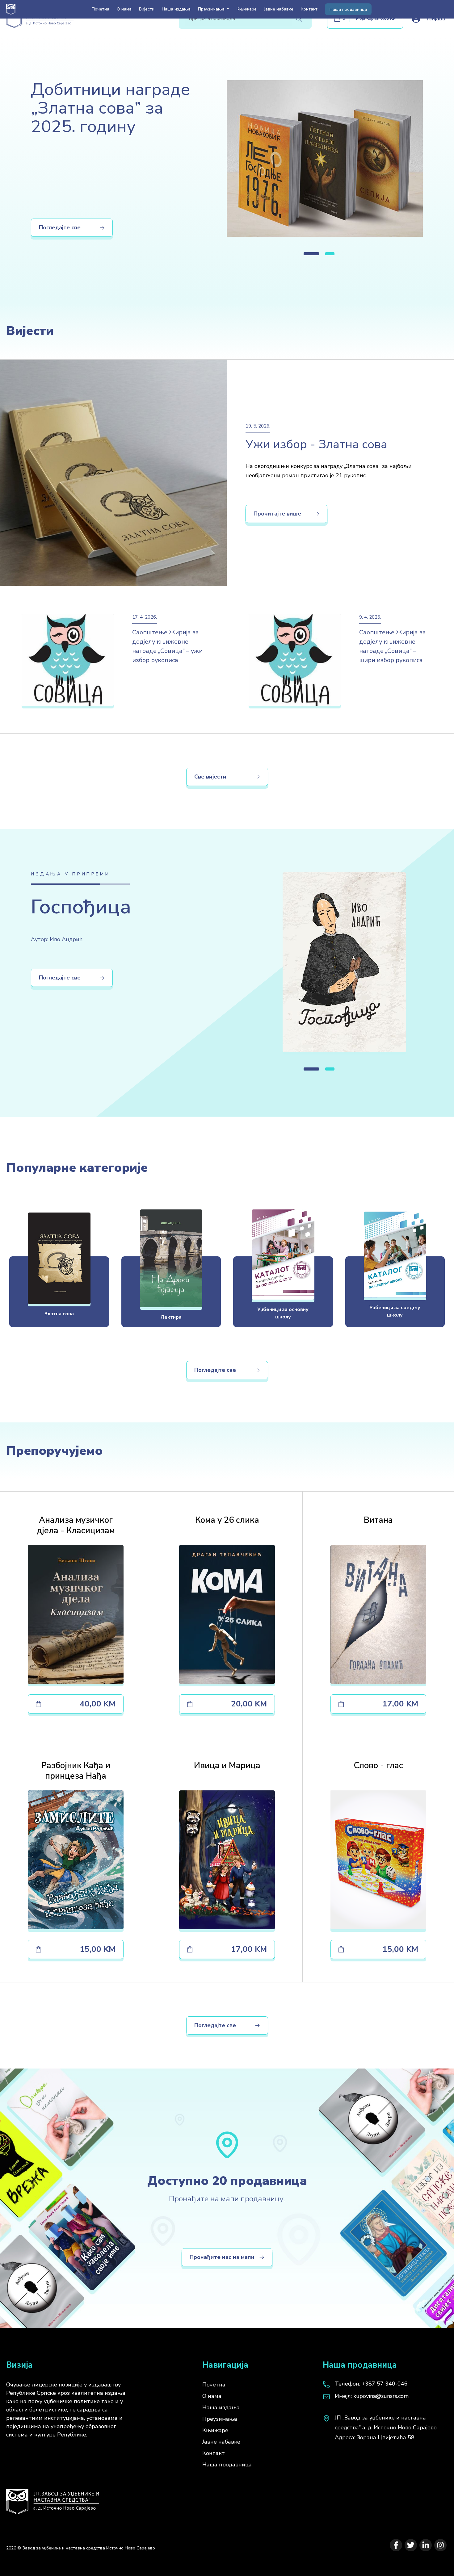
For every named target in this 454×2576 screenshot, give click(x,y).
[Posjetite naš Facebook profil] (396, 2545)
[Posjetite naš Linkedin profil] (426, 2545)
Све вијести (210, 777)
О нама (124, 9)
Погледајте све (60, 228)
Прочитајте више (277, 514)
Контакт (309, 9)
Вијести (147, 9)
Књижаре (247, 9)
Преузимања (220, 2419)
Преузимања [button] (212, 9)
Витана (378, 1520)
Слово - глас (378, 1766)
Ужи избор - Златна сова (316, 444)
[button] (311, 254)
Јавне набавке (279, 9)
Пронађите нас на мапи (222, 2257)
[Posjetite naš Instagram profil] (440, 2545)
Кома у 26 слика (227, 1520)
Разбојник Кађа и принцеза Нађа (76, 1771)
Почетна (101, 9)
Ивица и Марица (227, 1766)
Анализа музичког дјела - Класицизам (76, 1525)
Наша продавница (348, 9)
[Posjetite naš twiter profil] (411, 2545)
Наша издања (176, 9)
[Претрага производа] (299, 19)
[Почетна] (53, 2499)
